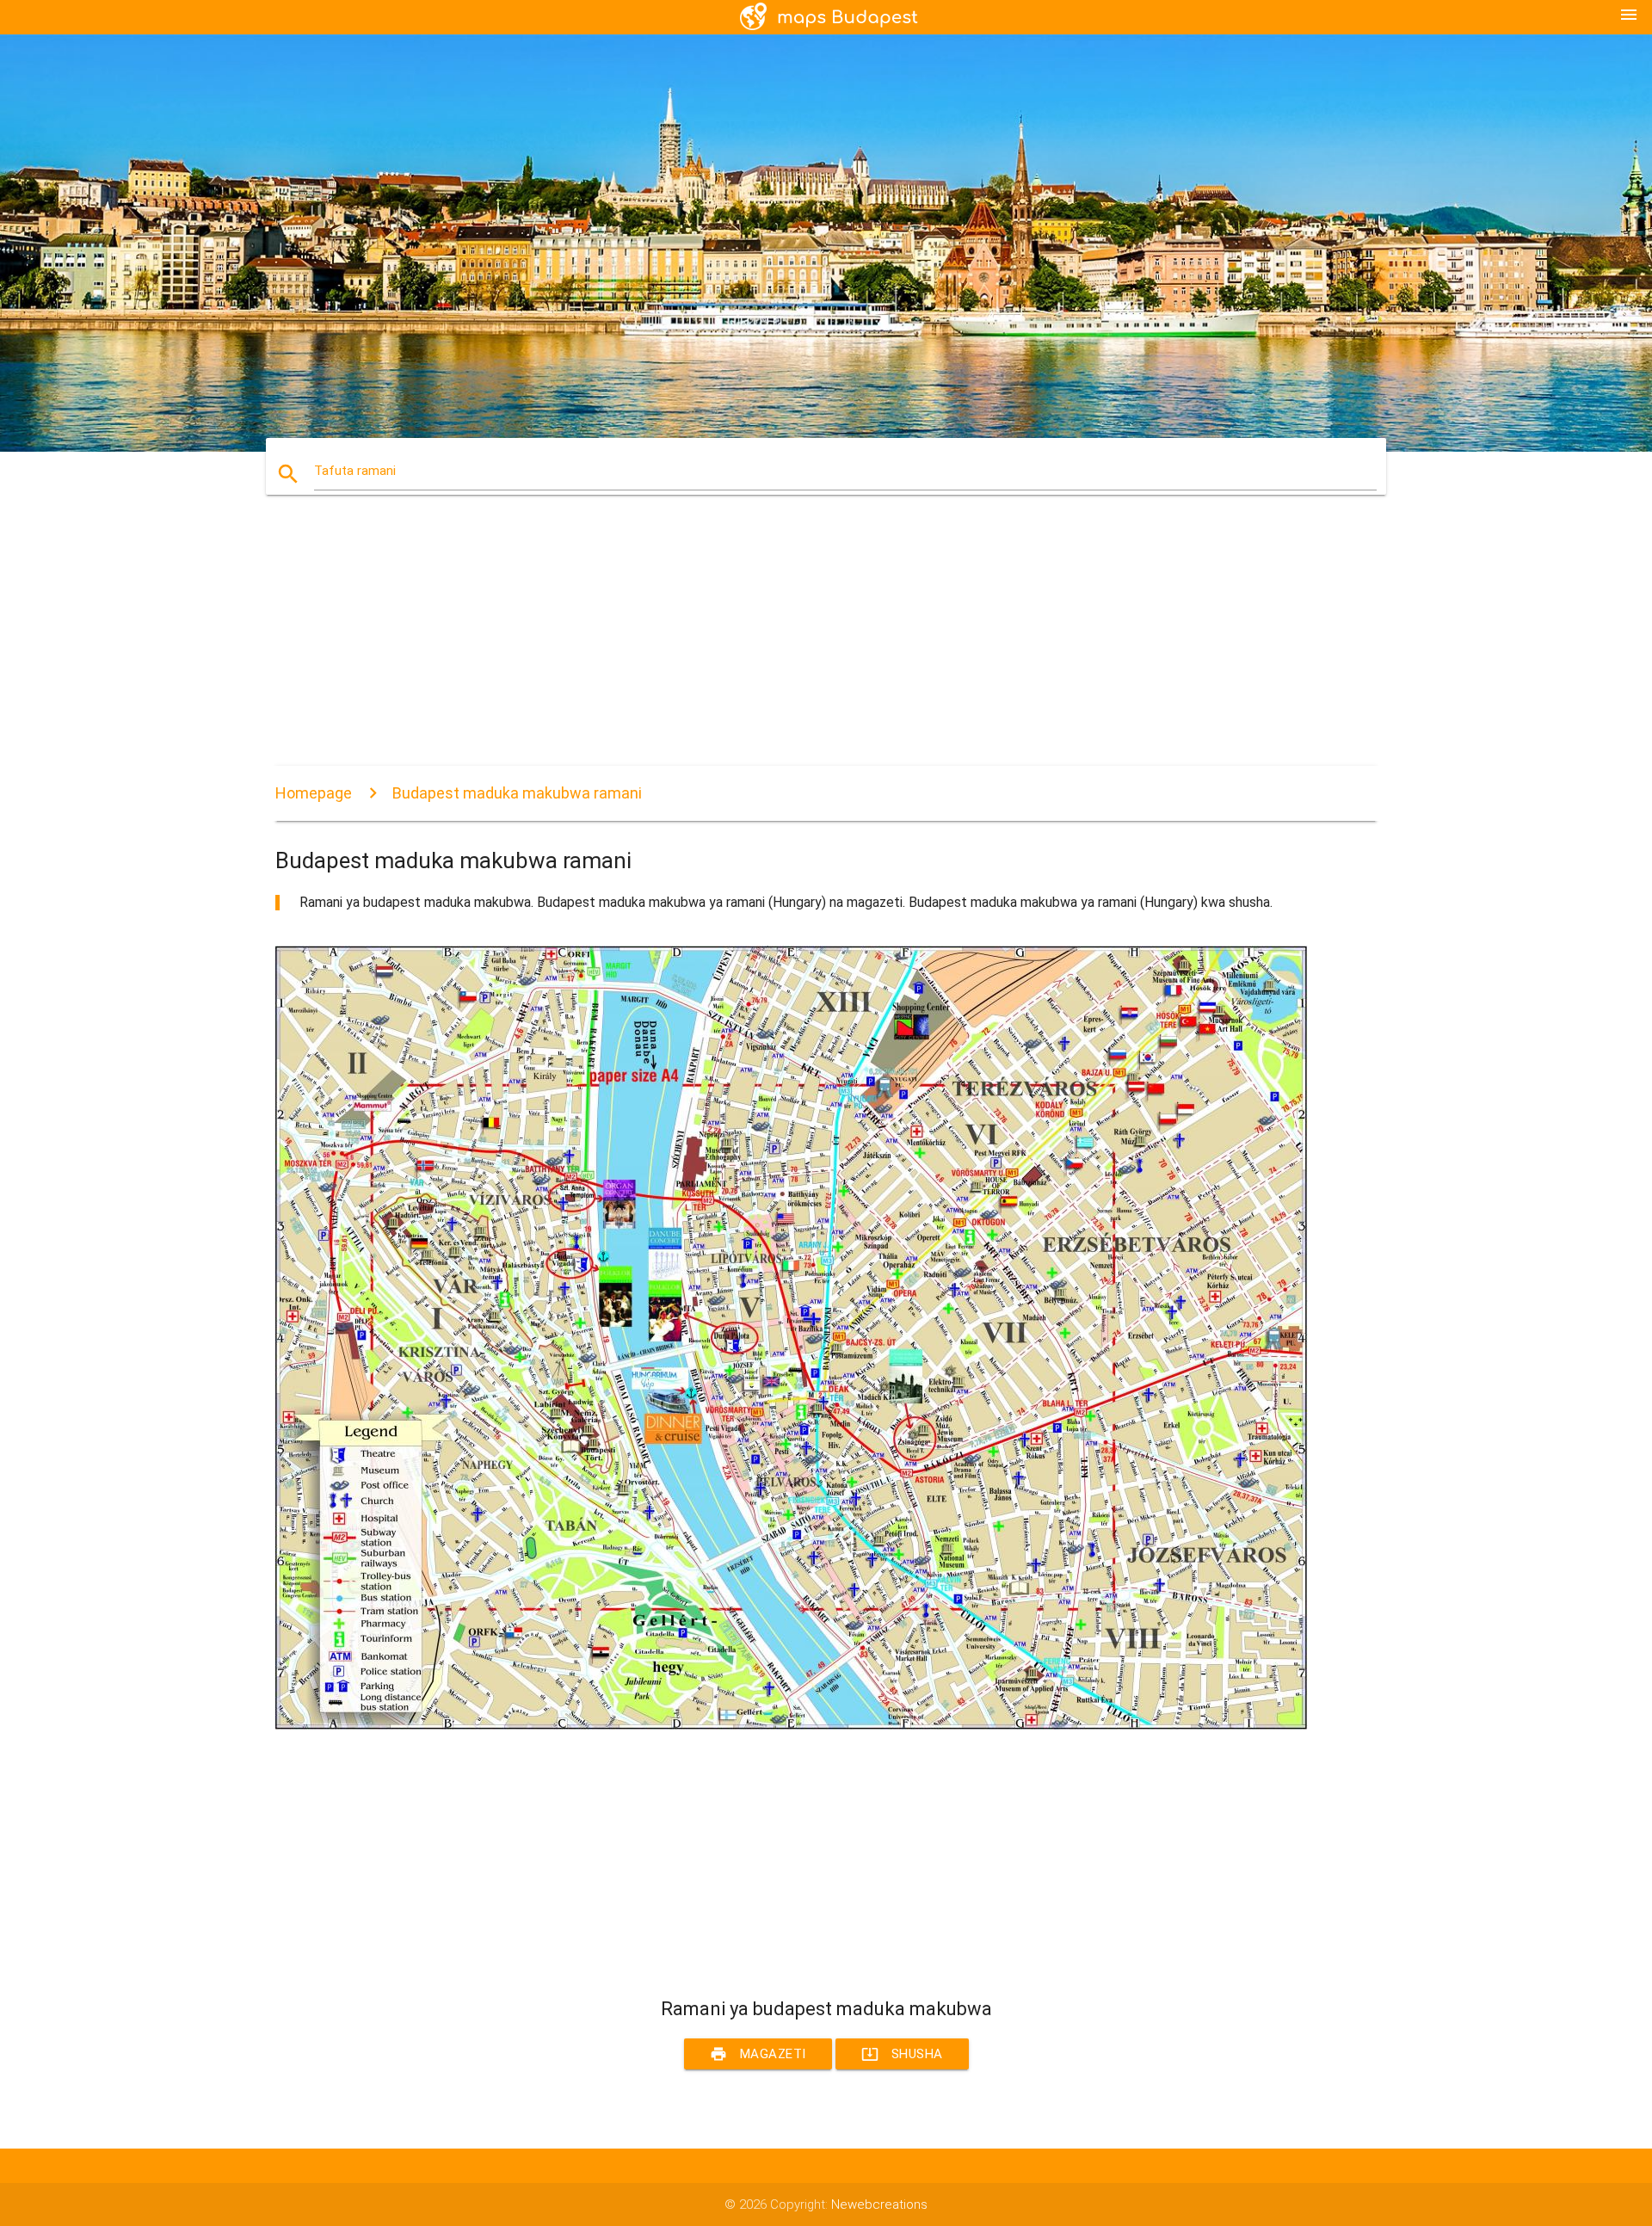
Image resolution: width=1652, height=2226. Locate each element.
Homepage (314, 793)
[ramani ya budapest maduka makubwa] (792, 1725)
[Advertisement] (792, 645)
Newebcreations (879, 2204)
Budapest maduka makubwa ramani (517, 793)
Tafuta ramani (355, 471)
